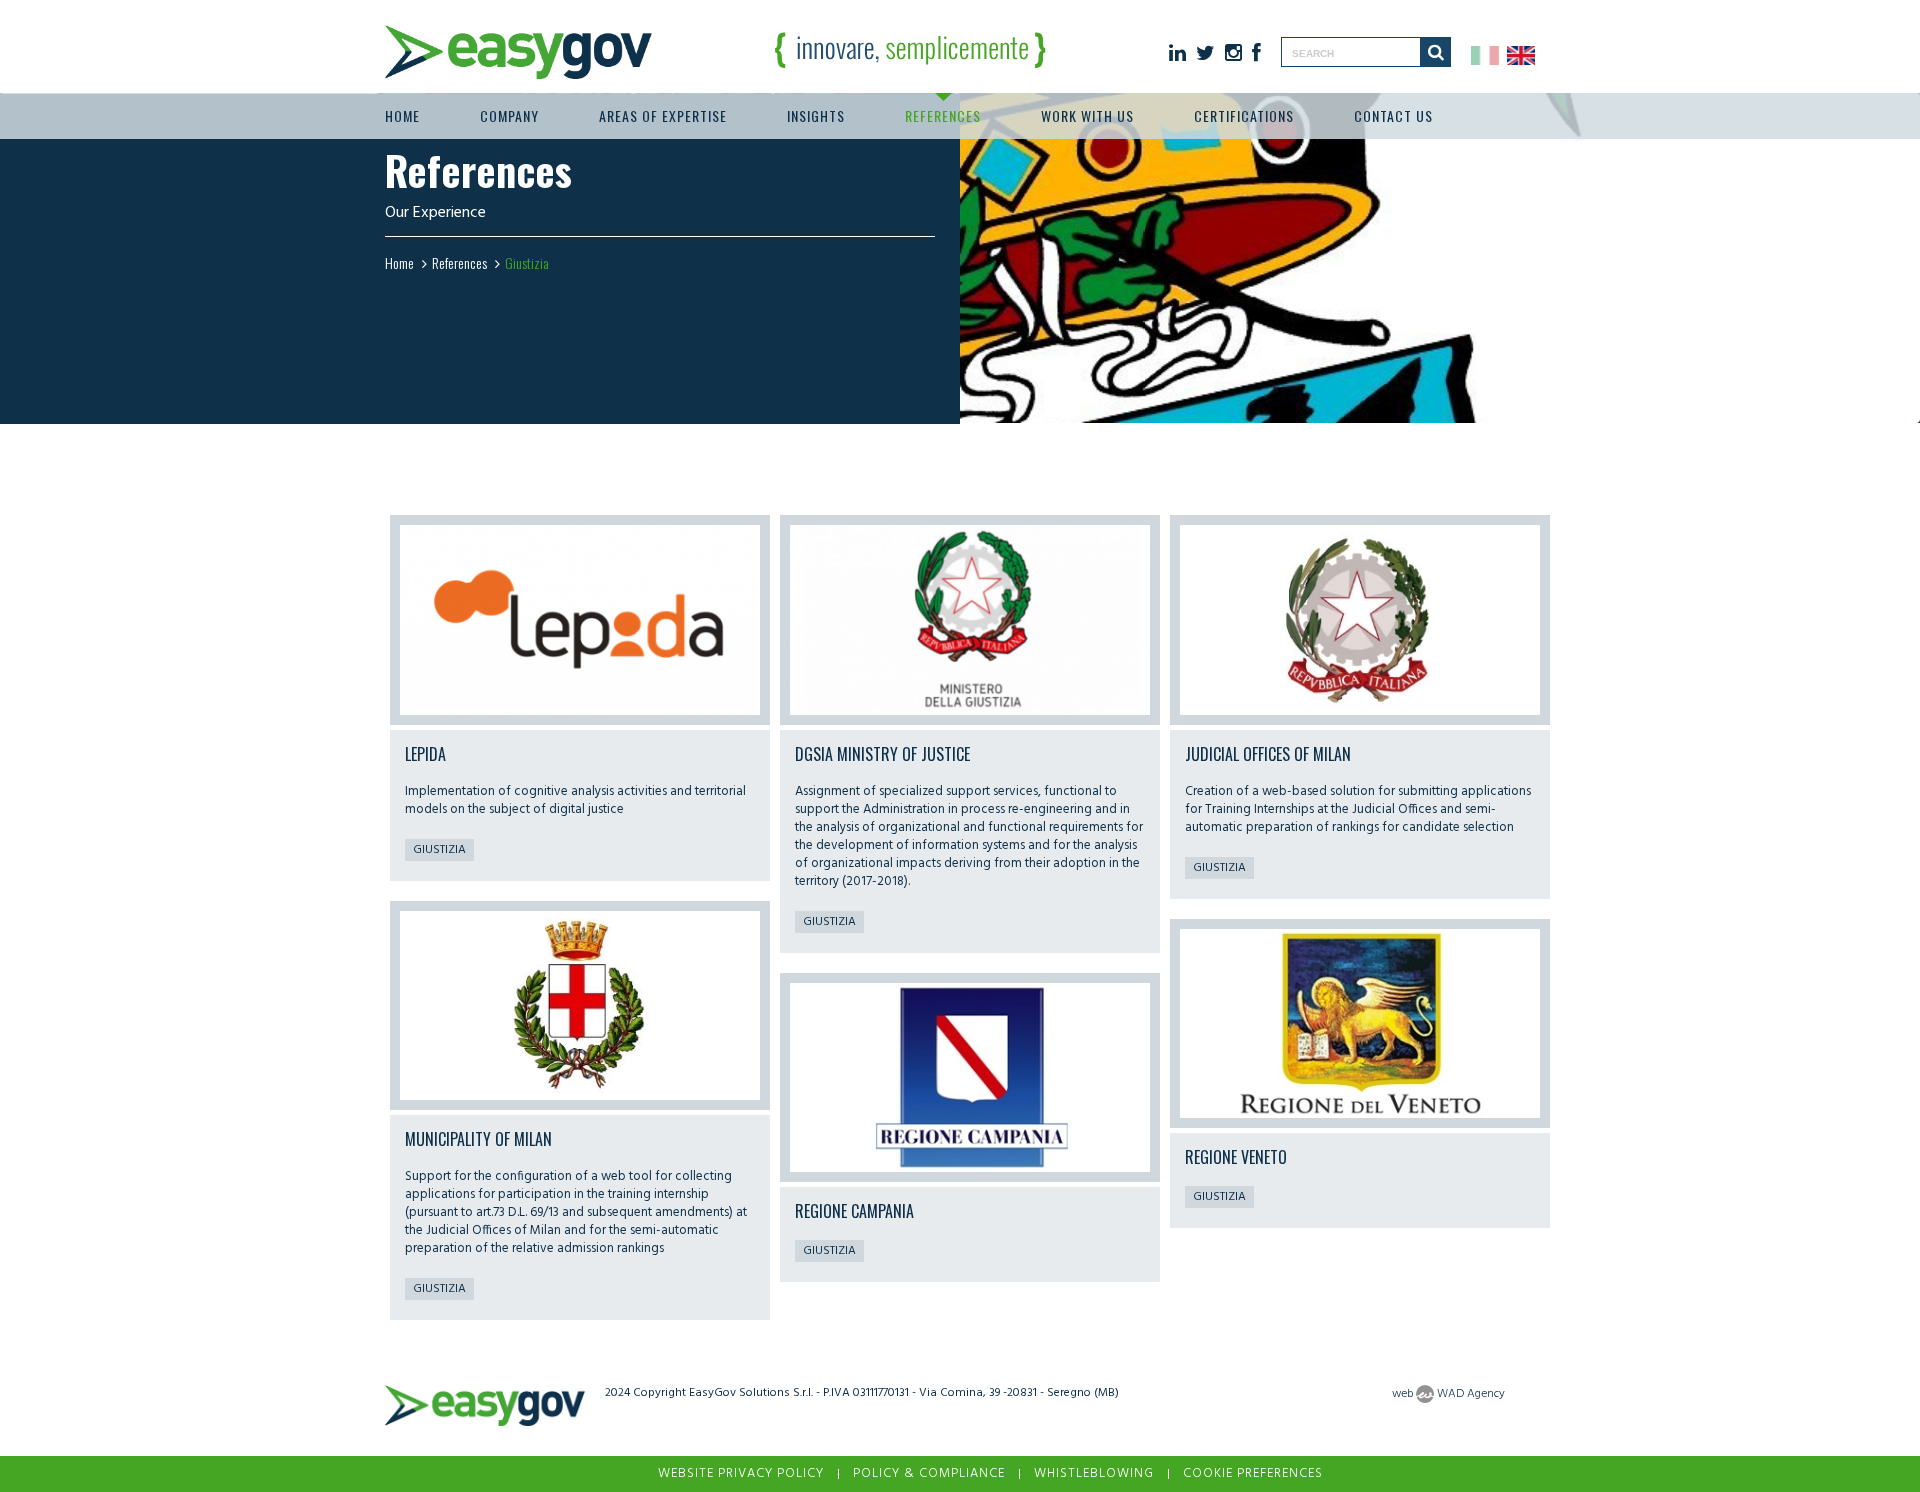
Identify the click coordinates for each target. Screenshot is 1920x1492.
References (943, 115)
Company (509, 115)
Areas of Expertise (663, 115)
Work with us (1087, 115)
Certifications (1244, 115)
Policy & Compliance (929, 1473)
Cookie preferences (1253, 1473)
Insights (816, 115)
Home (402, 115)
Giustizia (439, 850)
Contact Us (1393, 115)
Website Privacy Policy (741, 1473)
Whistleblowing (1094, 1473)
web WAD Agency (1448, 1394)
